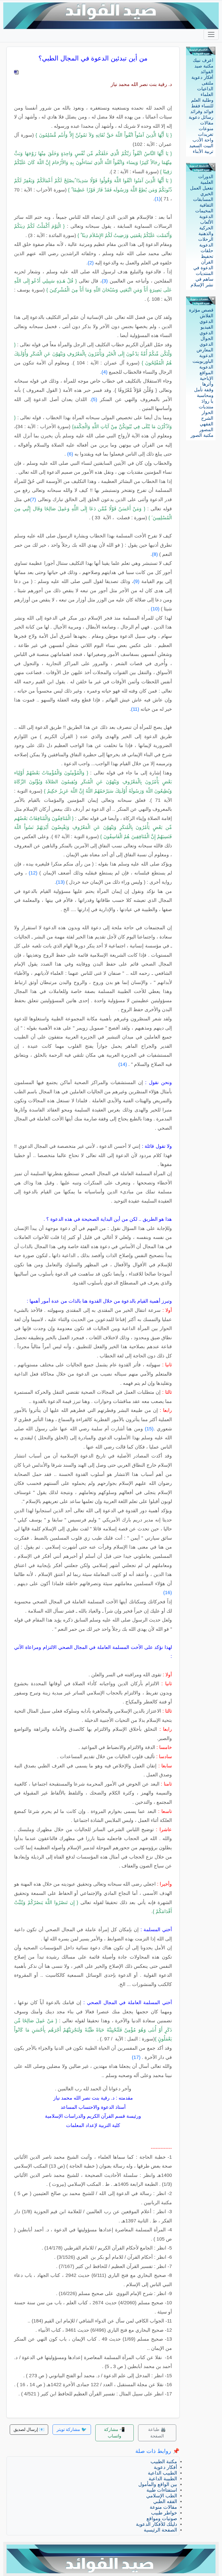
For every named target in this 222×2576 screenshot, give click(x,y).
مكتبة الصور (202, 435)
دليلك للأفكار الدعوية (156, 2524)
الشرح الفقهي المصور (206, 424)
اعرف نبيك (203, 60)
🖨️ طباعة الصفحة (157, 2433)
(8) (155, 554)
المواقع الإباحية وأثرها (206, 378)
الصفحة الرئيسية (160, 2530)
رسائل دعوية (201, 117)
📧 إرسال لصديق (29, 2429)
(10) (155, 609)
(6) (70, 454)
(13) (60, 882)
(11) (135, 709)
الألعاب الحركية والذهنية (206, 228)
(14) (123, 1064)
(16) (168, 1593)
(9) (136, 581)
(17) (136, 2057)
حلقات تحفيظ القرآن (207, 256)
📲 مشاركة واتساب (114, 2433)
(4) (105, 372)
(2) (91, 263)
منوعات (206, 129)
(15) (149, 1429)
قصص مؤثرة (201, 310)
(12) (33, 873)
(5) (94, 399)
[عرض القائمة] (211, 34)
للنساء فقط (202, 106)
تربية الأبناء (203, 151)
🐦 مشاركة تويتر (72, 2429)
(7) (33, 499)
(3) (105, 281)
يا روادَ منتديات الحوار (206, 407)
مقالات (207, 123)
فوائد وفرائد (202, 112)
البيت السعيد (201, 146)
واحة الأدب (203, 140)
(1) (158, 199)
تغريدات (206, 134)
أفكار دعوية (202, 77)
